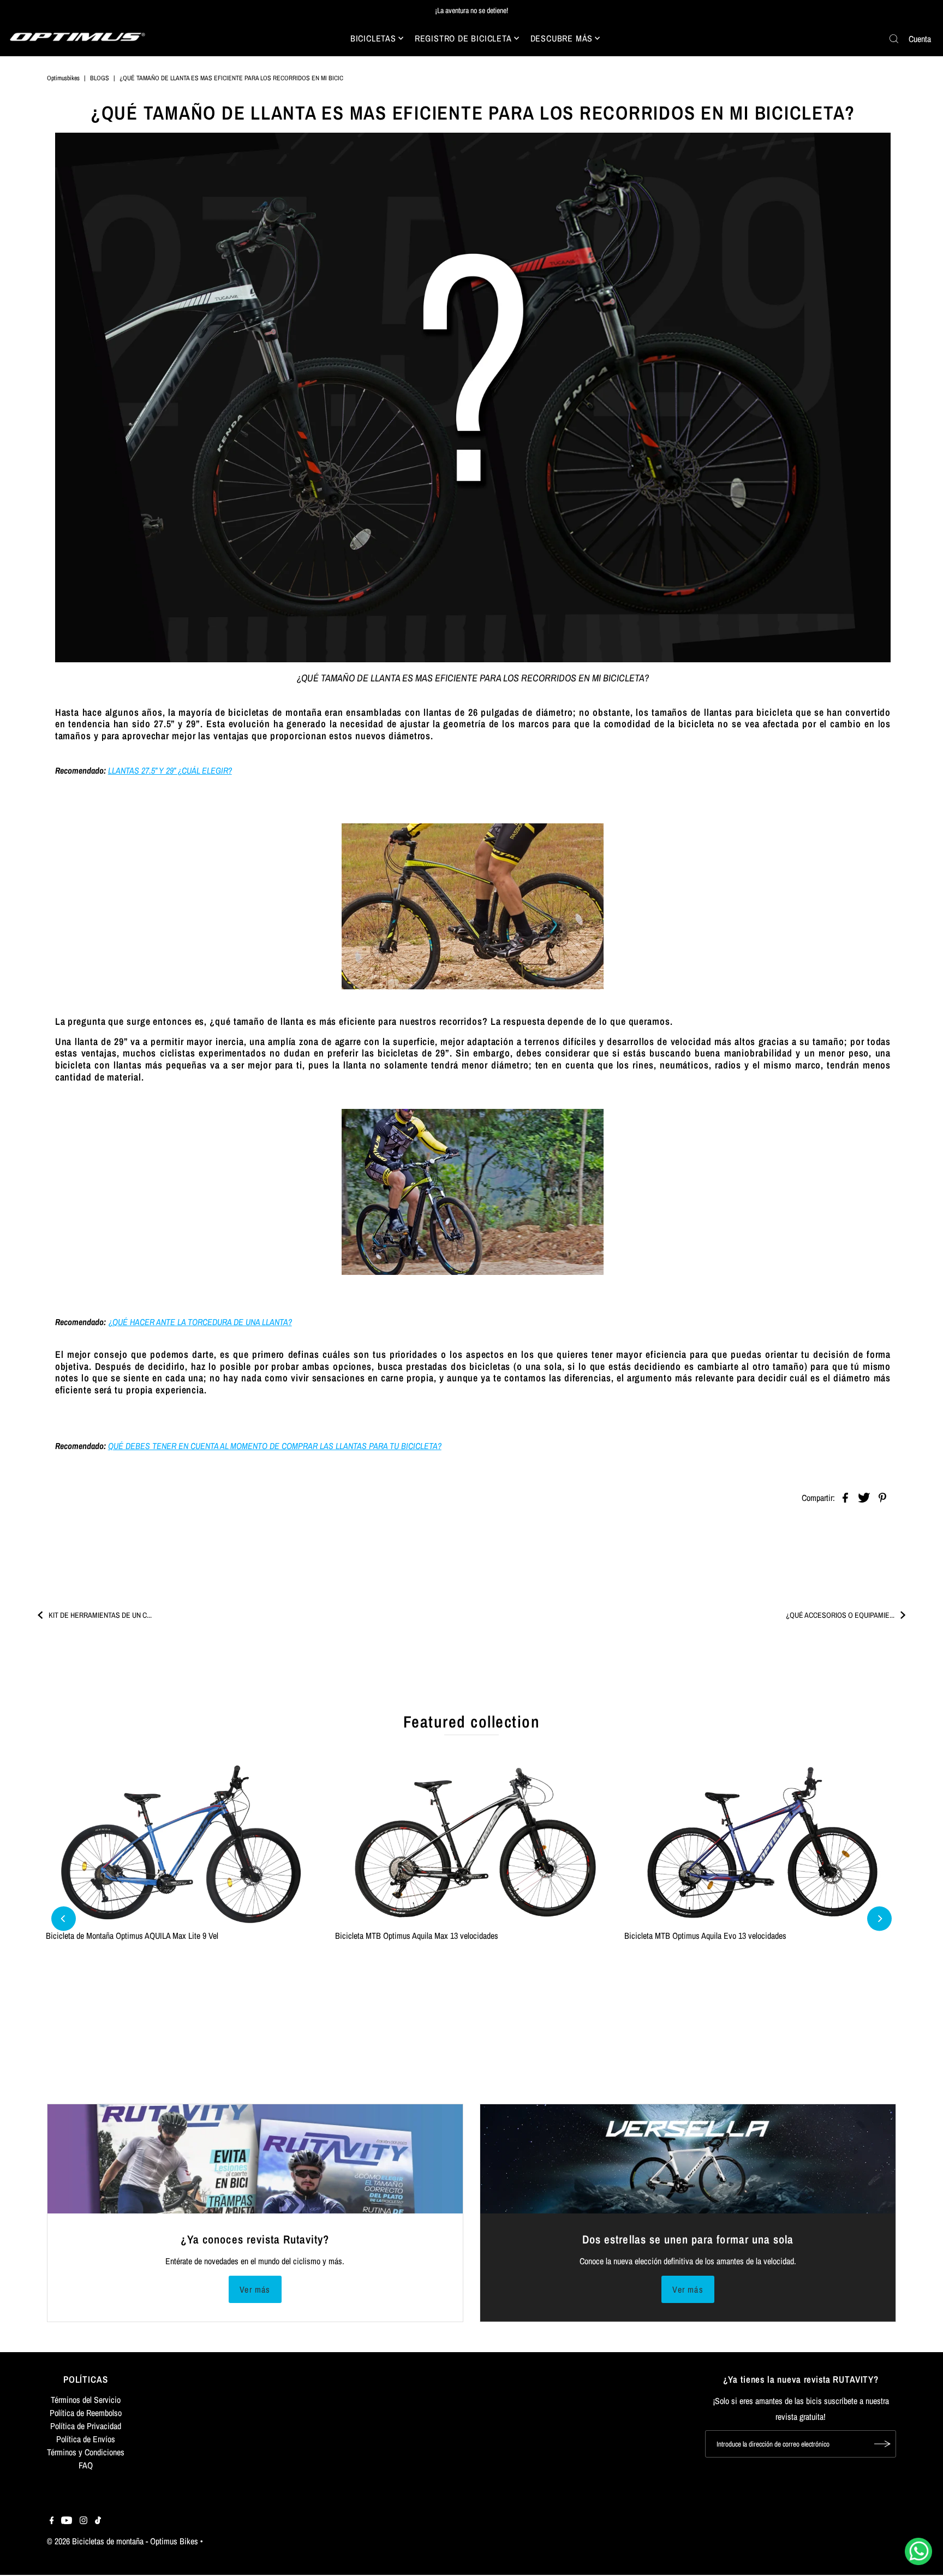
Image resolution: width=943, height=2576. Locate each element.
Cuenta (920, 39)
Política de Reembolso (86, 2413)
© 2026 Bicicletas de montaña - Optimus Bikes (123, 2541)
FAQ (86, 2465)
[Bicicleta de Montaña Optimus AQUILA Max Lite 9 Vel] (182, 1843)
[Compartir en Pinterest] (882, 1497)
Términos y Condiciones (86, 2452)
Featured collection (472, 1722)
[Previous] (64, 1919)
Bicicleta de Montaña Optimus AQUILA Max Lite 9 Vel (132, 1936)
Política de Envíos (86, 2439)
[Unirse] (882, 2444)
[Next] (879, 1919)
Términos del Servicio (86, 2400)
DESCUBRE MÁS (562, 38)
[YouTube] (67, 2521)
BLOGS (100, 78)
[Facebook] (52, 2521)
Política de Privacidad (86, 2426)
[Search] (894, 39)
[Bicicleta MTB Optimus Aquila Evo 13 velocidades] (761, 1843)
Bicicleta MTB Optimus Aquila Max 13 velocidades (417, 1936)
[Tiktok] (98, 2521)
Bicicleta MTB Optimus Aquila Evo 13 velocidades (705, 1936)
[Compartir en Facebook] (845, 1497)
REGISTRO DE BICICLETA (463, 38)
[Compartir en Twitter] (864, 1497)
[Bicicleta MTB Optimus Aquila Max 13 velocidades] (471, 1843)
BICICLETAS (373, 38)
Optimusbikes (63, 78)
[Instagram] (83, 2521)
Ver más (255, 2289)
